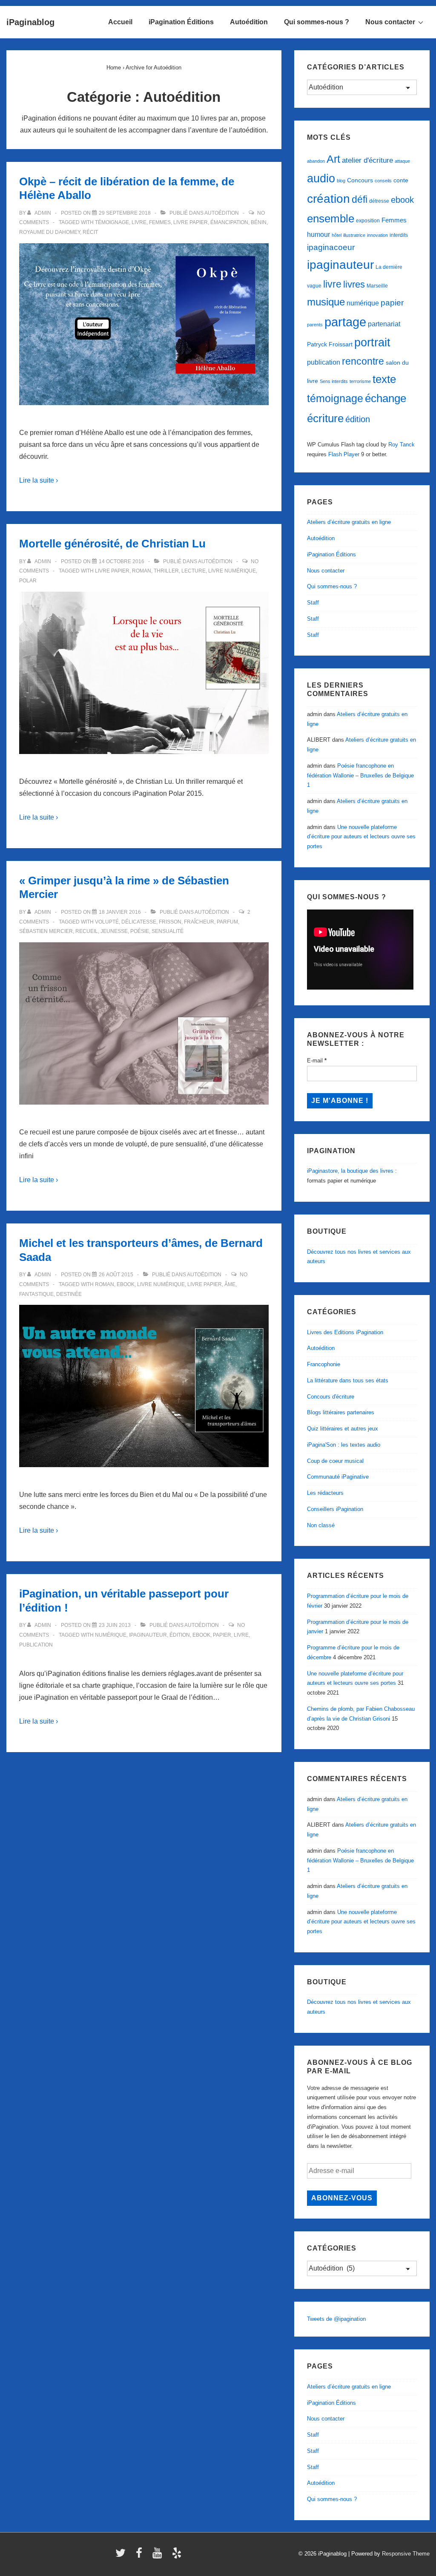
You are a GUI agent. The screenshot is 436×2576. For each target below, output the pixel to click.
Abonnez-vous (342, 2198)
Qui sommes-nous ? (317, 22)
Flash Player (344, 454)
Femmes (160, 222)
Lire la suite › (39, 480)
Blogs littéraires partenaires (341, 1412)
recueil (87, 931)
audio (321, 178)
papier (222, 1635)
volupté (107, 922)
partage (345, 322)
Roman (142, 571)
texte (384, 379)
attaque (402, 161)
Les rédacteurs (325, 1493)
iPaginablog (30, 22)
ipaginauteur (148, 1635)
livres (354, 284)
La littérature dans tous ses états (348, 1380)
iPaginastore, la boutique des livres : (352, 1171)
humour (318, 234)
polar (28, 581)
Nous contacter (390, 22)
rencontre (363, 361)
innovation (377, 235)
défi (360, 199)
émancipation (229, 222)
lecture (194, 571)
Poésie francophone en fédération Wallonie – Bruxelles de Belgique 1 (360, 776)
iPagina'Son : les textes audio (344, 1445)
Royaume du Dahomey (50, 232)
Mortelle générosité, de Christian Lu (112, 544)
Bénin (259, 222)
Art (333, 159)
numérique (111, 1635)
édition (180, 1635)
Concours (360, 180)
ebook (126, 1284)
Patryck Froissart (330, 344)
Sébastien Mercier (46, 931)
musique (326, 302)
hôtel (337, 235)
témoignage (112, 222)
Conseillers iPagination (335, 1509)
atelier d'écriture (367, 160)
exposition (368, 221)
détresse (379, 201)
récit (90, 232)
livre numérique (232, 571)
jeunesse (114, 931)
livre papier (191, 222)
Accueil (120, 22)
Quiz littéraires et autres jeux (343, 1429)
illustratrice (354, 235)
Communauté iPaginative (338, 1477)
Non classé (321, 1525)
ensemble (331, 219)
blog (341, 181)
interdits (399, 235)
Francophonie (324, 1364)
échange (386, 398)
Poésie (140, 931)
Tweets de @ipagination (336, 2319)
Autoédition (249, 22)
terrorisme (360, 381)
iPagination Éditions (181, 22)
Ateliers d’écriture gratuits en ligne (349, 522)
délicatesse (139, 922)
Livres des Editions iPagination (345, 1332)
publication (36, 1645)
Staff (313, 603)
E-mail (317, 1061)
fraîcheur (199, 922)
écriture (325, 418)
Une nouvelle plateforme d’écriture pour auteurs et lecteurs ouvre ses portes (361, 837)
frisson (170, 922)
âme (230, 1284)
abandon (316, 161)
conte (401, 180)
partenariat (384, 324)
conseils (383, 181)
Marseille (377, 286)
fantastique (36, 1294)
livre (139, 222)
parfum (227, 922)
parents (315, 325)
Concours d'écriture (331, 1397)
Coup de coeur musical (335, 1461)
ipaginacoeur (331, 247)
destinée (69, 1294)
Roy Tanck (402, 445)
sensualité (168, 931)
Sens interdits (334, 381)
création (328, 199)
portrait (372, 343)
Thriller (166, 571)
